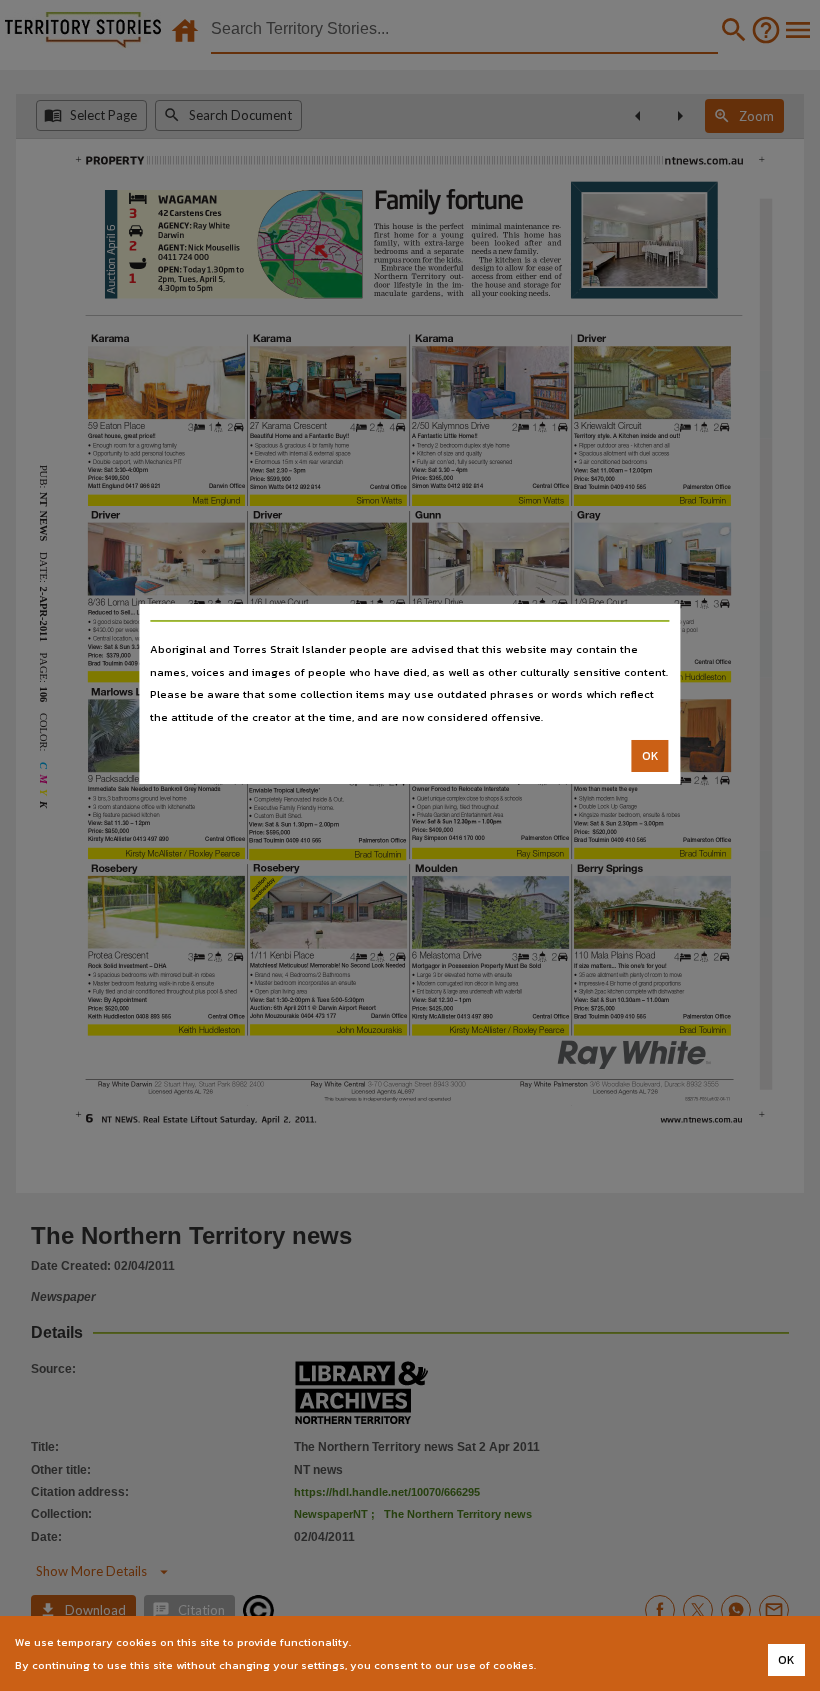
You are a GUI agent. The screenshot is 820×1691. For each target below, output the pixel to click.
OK (650, 756)
